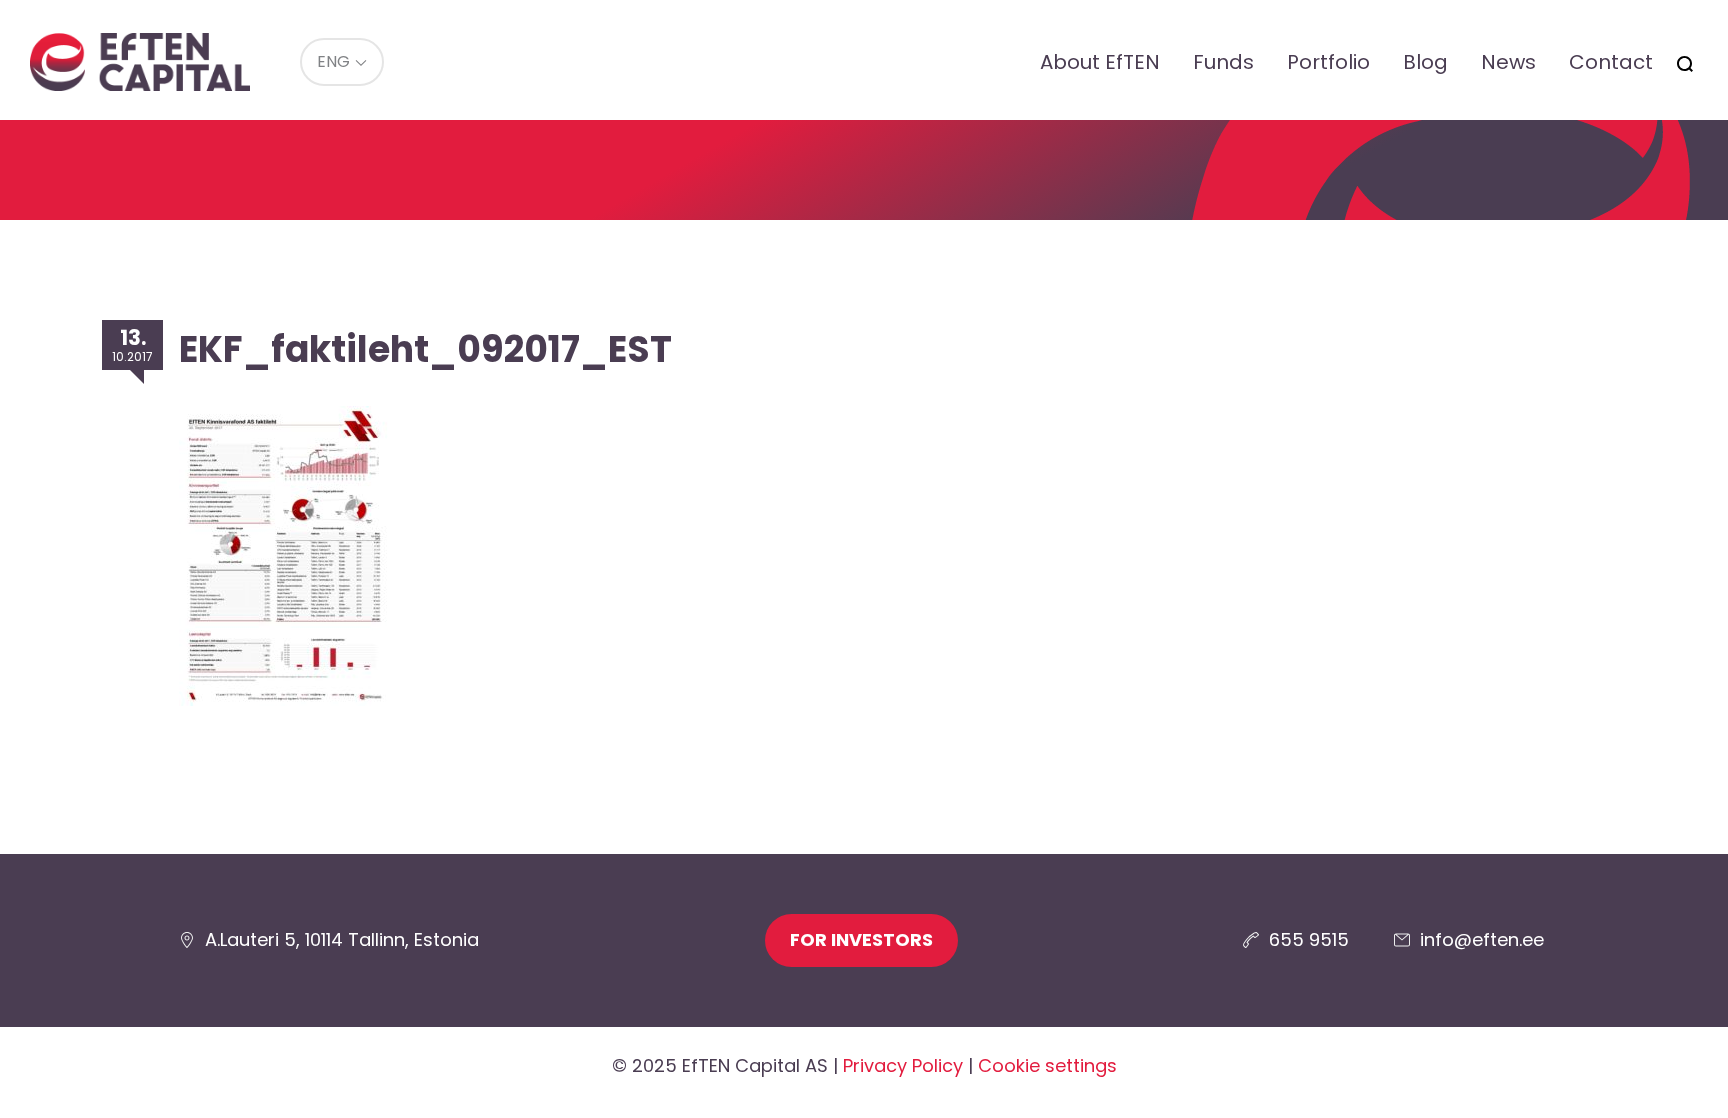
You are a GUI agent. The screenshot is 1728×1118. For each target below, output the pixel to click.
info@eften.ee (1482, 939)
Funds (1223, 62)
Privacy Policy (903, 1065)
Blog (1425, 62)
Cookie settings (1047, 1065)
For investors (861, 939)
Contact (1611, 62)
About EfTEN (1100, 62)
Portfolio (1328, 62)
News (1508, 62)
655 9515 (1309, 939)
